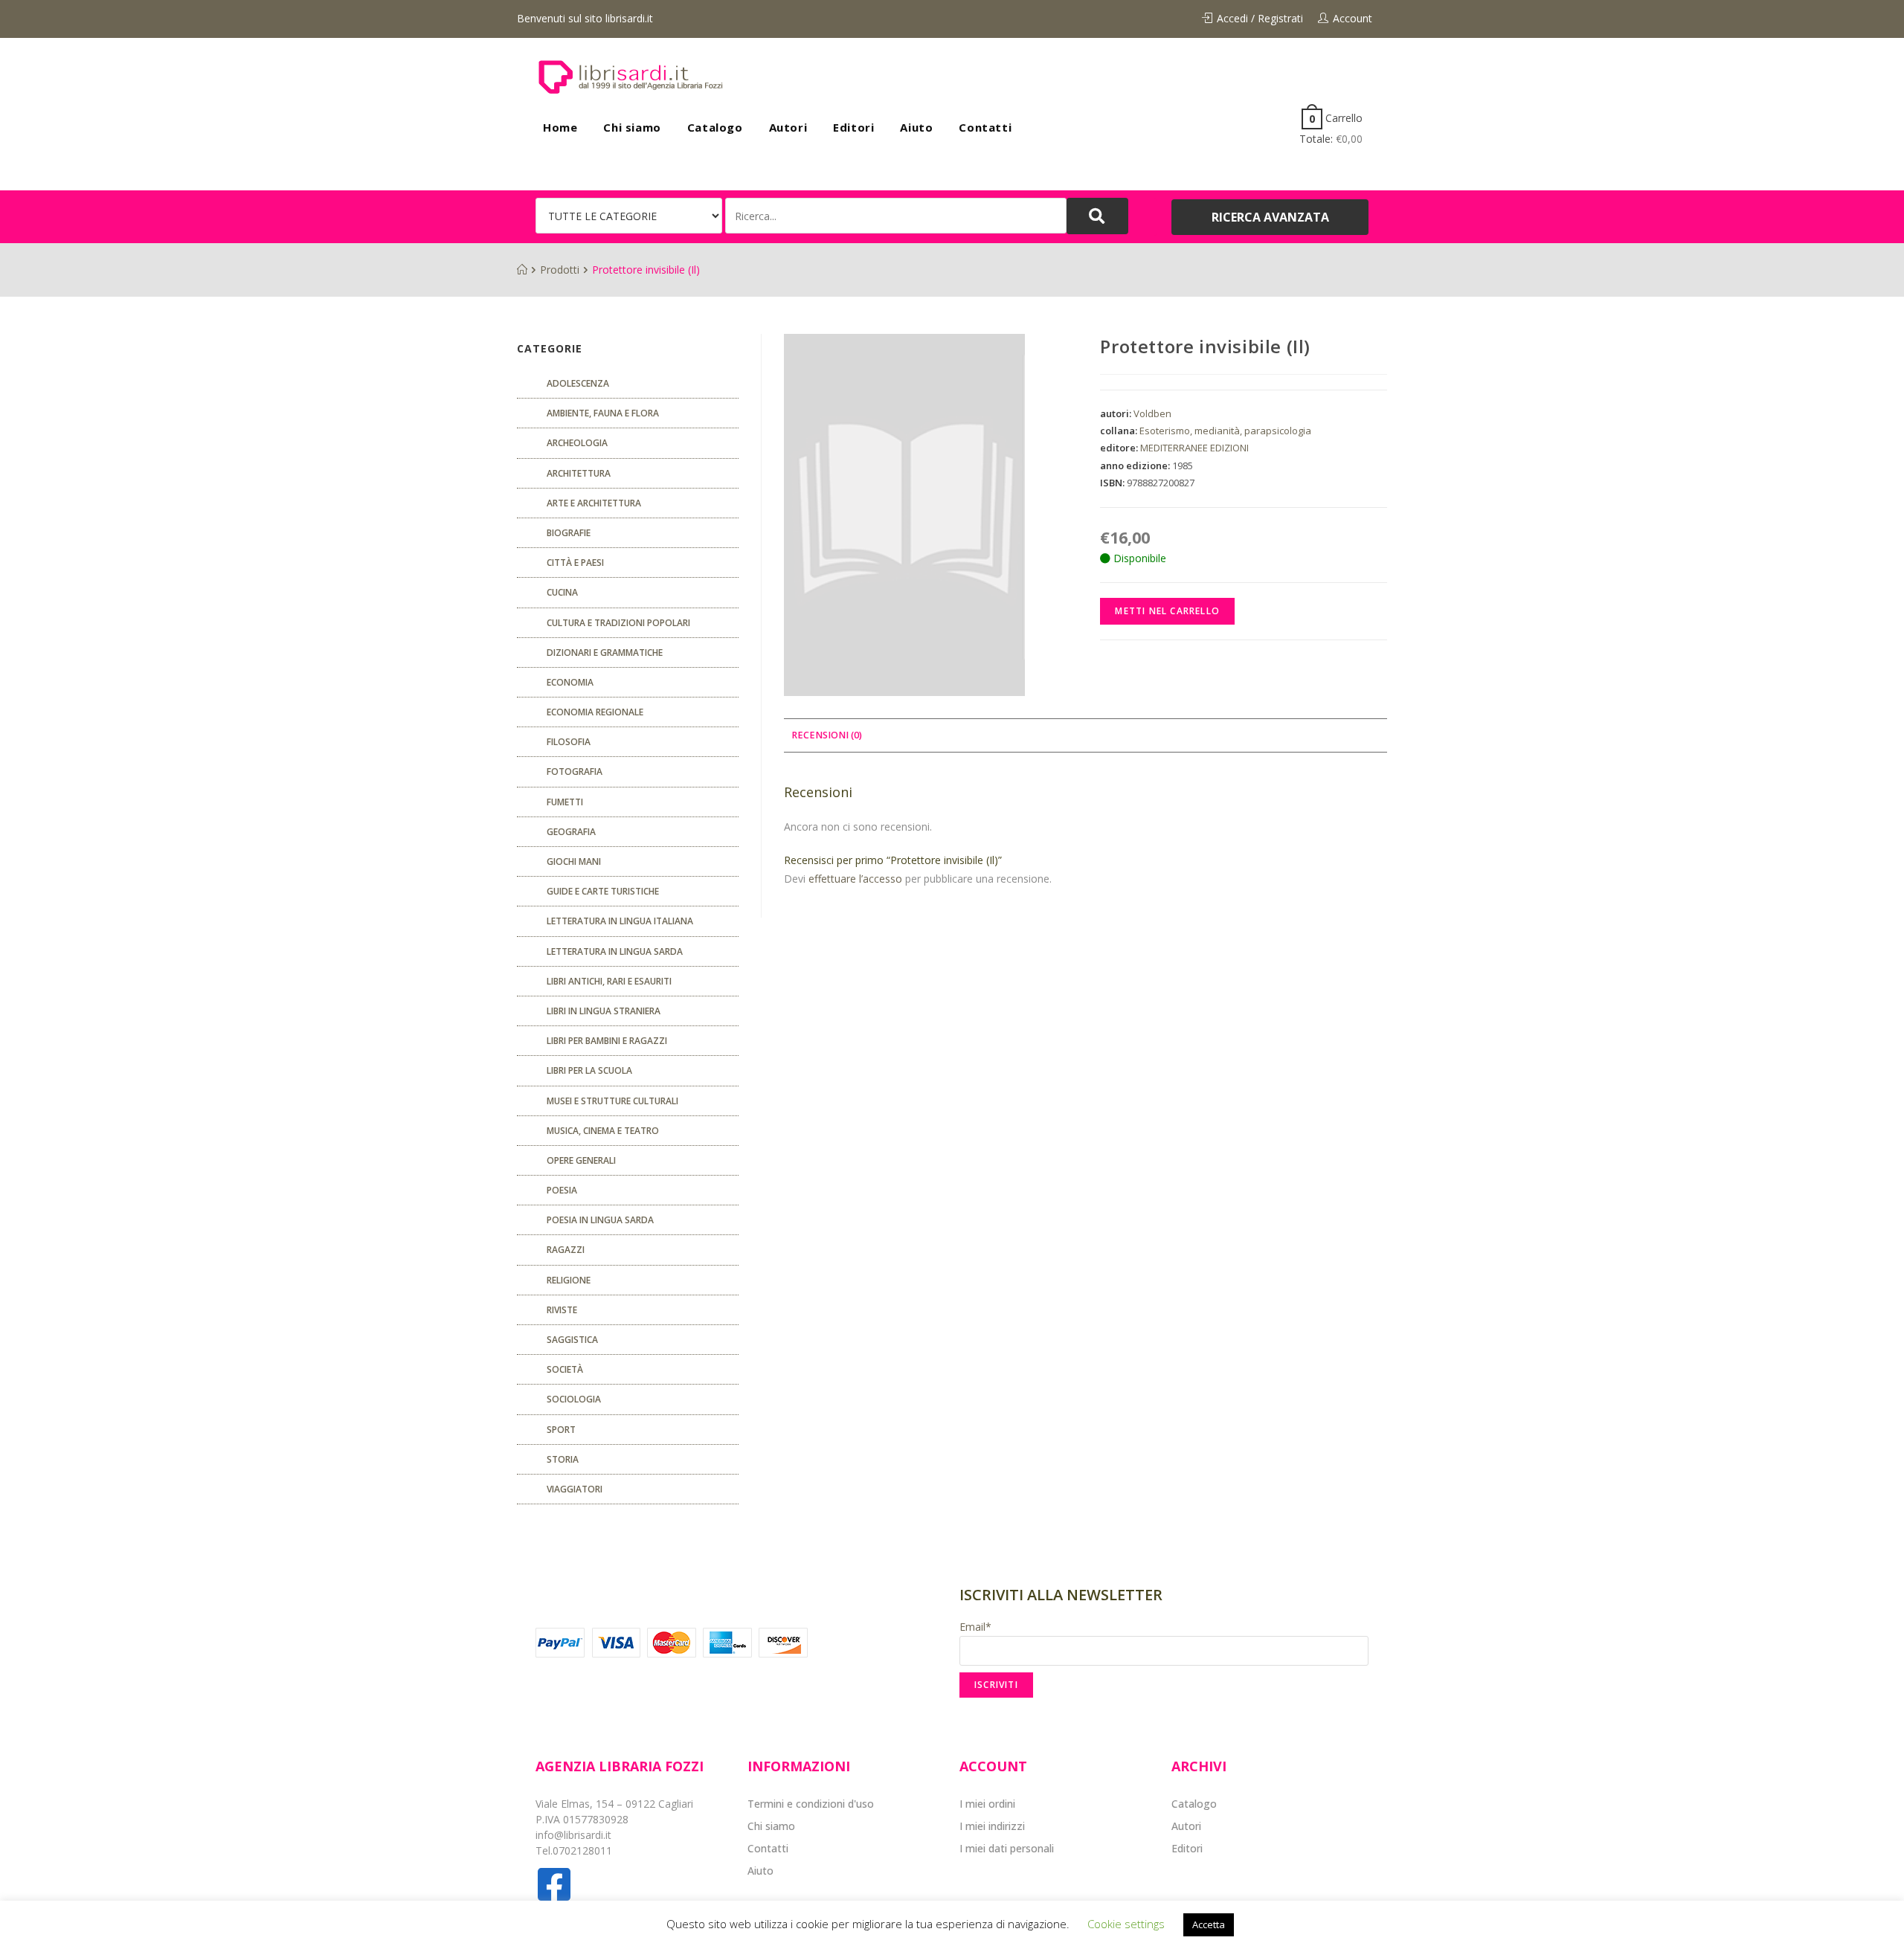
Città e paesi (575, 563)
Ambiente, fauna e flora (603, 413)
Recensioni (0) (827, 735)
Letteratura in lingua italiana (620, 921)
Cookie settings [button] (1126, 1924)
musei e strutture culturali (612, 1101)
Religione (569, 1280)
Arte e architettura (594, 503)
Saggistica (572, 1340)
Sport (561, 1430)
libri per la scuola (589, 1070)
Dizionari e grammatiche (605, 653)
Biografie (569, 533)
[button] (1270, 217)
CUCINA (562, 592)
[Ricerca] (896, 216)
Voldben (1152, 413)
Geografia (571, 832)
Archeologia (577, 443)
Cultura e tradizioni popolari (618, 623)
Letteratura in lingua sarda (615, 951)
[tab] (827, 736)
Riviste (562, 1310)
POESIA (562, 1190)
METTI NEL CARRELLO (1167, 611)
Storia (563, 1459)
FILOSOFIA (569, 742)
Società (565, 1369)
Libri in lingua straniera (604, 1011)
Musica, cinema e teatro (603, 1131)
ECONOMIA (570, 682)
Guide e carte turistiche (603, 891)
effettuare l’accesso (855, 879)
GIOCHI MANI (574, 861)
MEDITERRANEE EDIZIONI (1194, 448)
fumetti (565, 802)
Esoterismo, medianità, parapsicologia (1225, 431)
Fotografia (575, 771)
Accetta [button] (1209, 1924)
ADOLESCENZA (578, 383)
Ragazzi (566, 1250)
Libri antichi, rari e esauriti (609, 981)
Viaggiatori (575, 1489)
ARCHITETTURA (579, 473)
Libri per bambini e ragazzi (607, 1041)
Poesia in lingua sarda (600, 1220)
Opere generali (581, 1160)
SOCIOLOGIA (574, 1399)
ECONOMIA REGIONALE (595, 712)
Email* (975, 1627)
